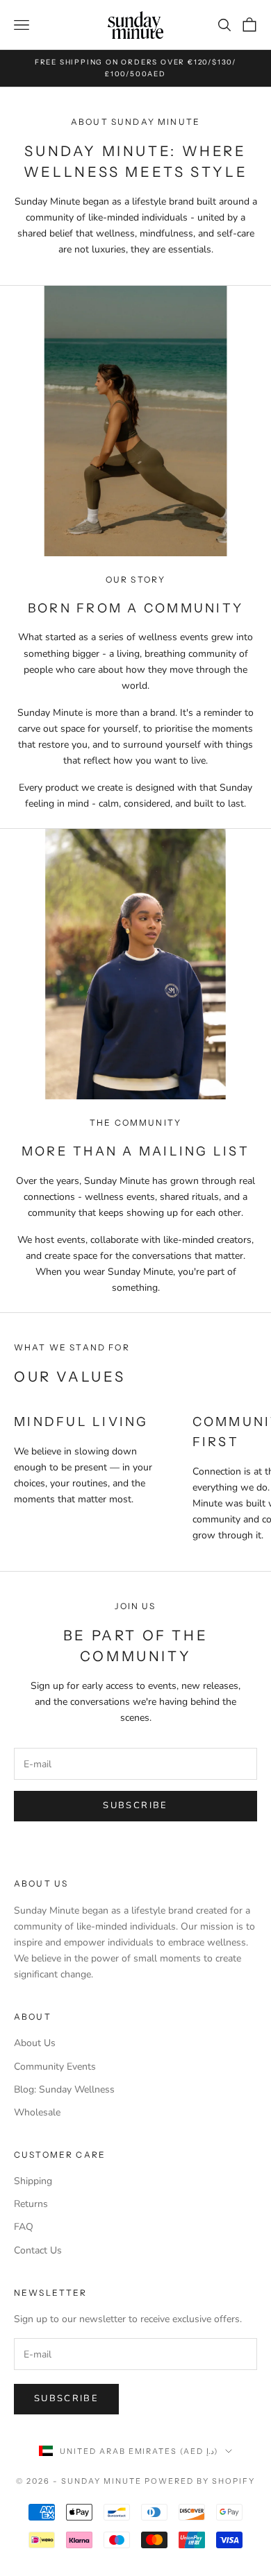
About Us (35, 2043)
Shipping (33, 2181)
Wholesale (37, 2112)
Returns (31, 2204)
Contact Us (38, 2250)
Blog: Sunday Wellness (64, 2089)
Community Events (55, 2067)
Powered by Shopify (200, 2481)
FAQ (24, 2227)
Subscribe (135, 1805)
